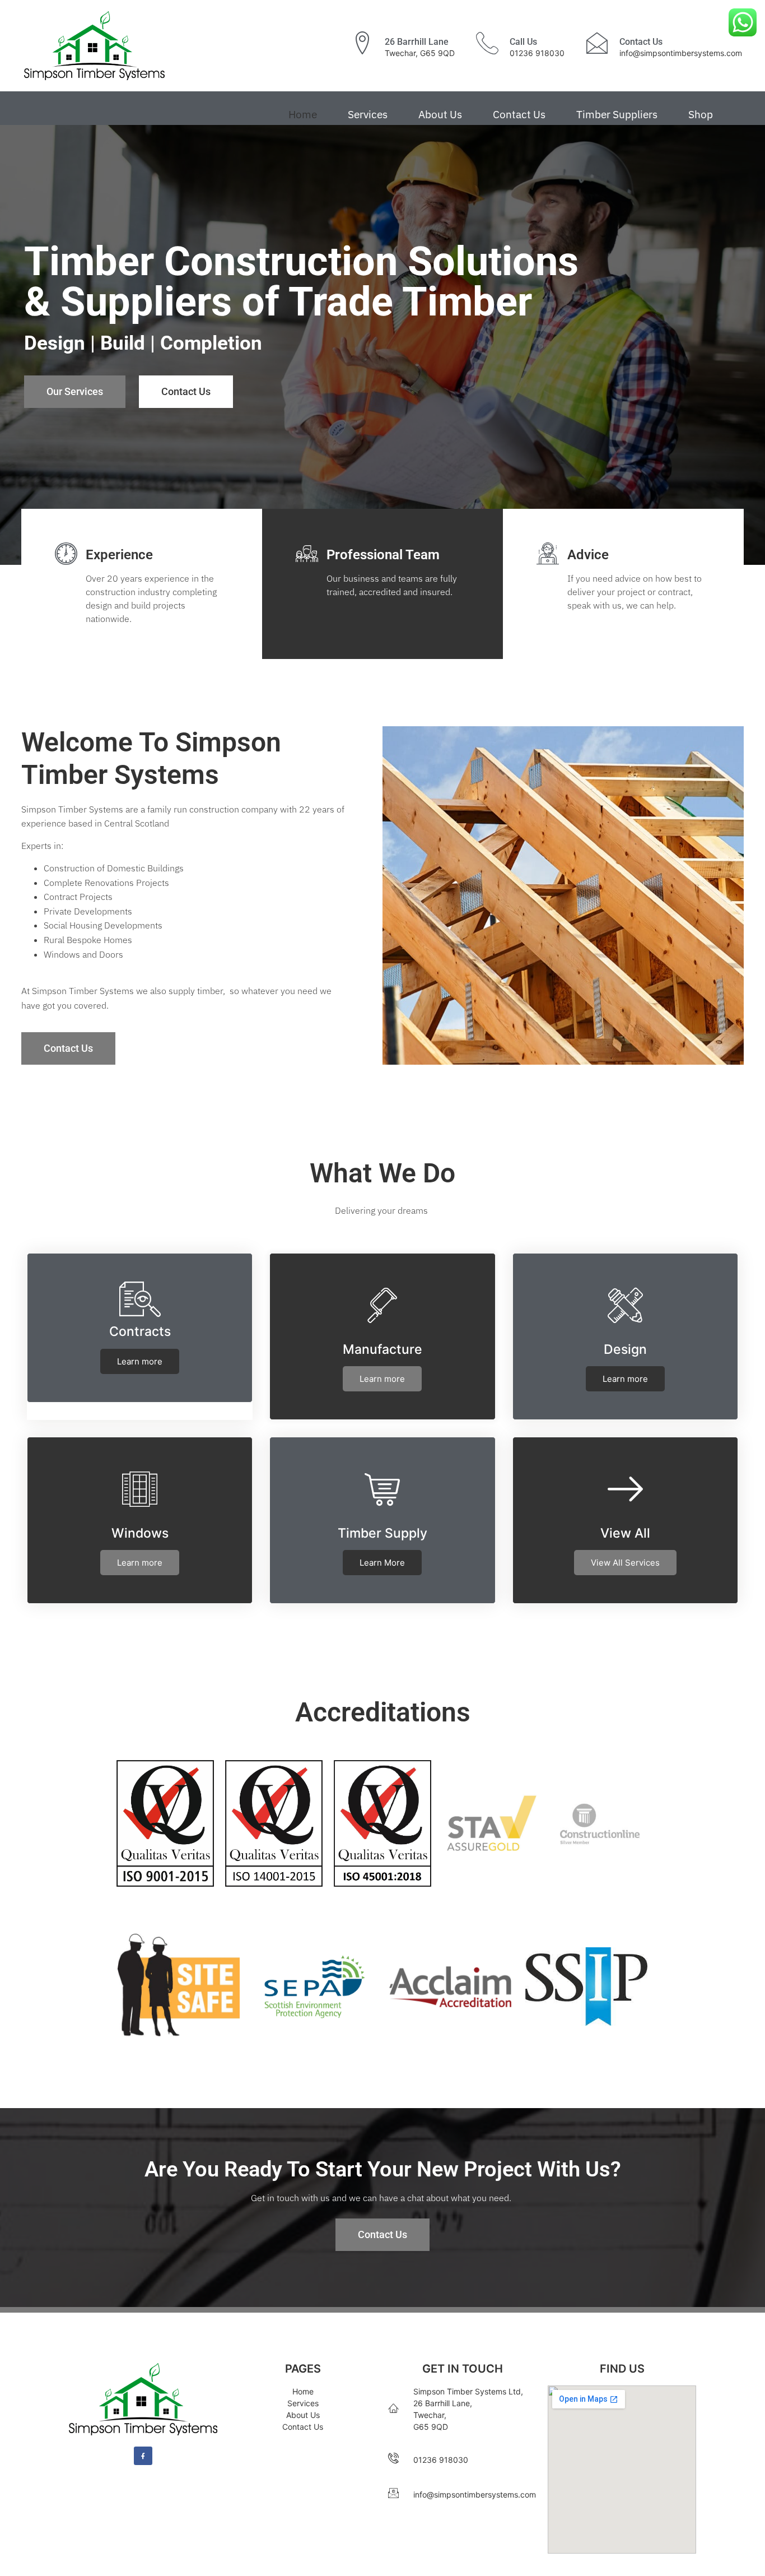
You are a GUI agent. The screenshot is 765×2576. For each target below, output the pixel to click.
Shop (701, 114)
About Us (440, 114)
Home (303, 114)
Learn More (382, 1563)
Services (368, 114)
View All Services (625, 1563)
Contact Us (519, 114)
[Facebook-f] (143, 2456)
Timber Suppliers (617, 114)
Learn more (140, 1361)
